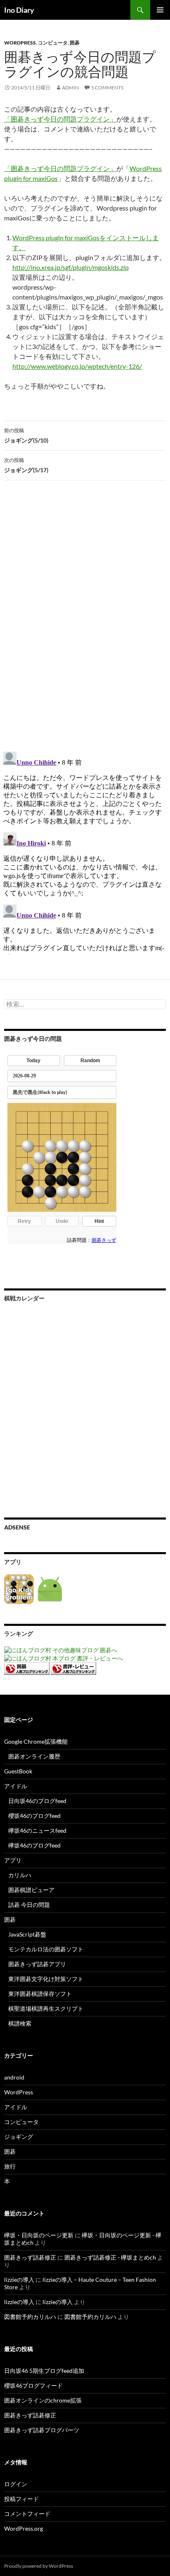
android (14, 2077)
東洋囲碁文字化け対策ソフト (46, 1979)
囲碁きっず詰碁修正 (30, 2257)
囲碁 (75, 43)
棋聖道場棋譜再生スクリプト (46, 2008)
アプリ (13, 1860)
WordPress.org (24, 2528)
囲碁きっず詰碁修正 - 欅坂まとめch (110, 2257)
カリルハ (20, 1875)
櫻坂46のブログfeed (34, 1816)
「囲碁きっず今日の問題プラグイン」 (60, 119)
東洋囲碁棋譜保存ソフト (40, 1994)
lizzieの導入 (19, 2280)
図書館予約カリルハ (30, 2317)
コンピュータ (53, 43)
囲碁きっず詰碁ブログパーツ (42, 2430)
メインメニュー (160, 10)
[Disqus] (85, 616)
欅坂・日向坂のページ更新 (39, 2235)
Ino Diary (19, 10)
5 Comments (107, 88)
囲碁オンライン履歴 (34, 1756)
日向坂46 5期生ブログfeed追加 (44, 2371)
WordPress (20, 43)
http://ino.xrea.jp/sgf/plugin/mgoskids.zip (71, 267)
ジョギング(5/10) (26, 436)
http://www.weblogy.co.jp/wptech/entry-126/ (77, 366)
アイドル (16, 1786)
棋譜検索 (20, 2023)
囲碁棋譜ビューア (31, 1890)
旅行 (10, 2166)
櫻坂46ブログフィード (33, 2385)
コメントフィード (27, 2514)
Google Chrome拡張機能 (36, 1741)
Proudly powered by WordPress (39, 2566)
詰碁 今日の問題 (29, 1905)
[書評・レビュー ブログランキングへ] (73, 1668)
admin (70, 88)
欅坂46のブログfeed (34, 1845)
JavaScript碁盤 (27, 1934)
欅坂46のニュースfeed (37, 1830)
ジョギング (19, 2137)
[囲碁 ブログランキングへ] (27, 1668)
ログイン (16, 2484)
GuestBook (18, 1771)
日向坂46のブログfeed (37, 1801)
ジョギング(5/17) (26, 465)
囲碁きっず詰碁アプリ (37, 1964)
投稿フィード (21, 2499)
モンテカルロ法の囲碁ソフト (46, 1949)
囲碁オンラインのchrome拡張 (43, 2400)
